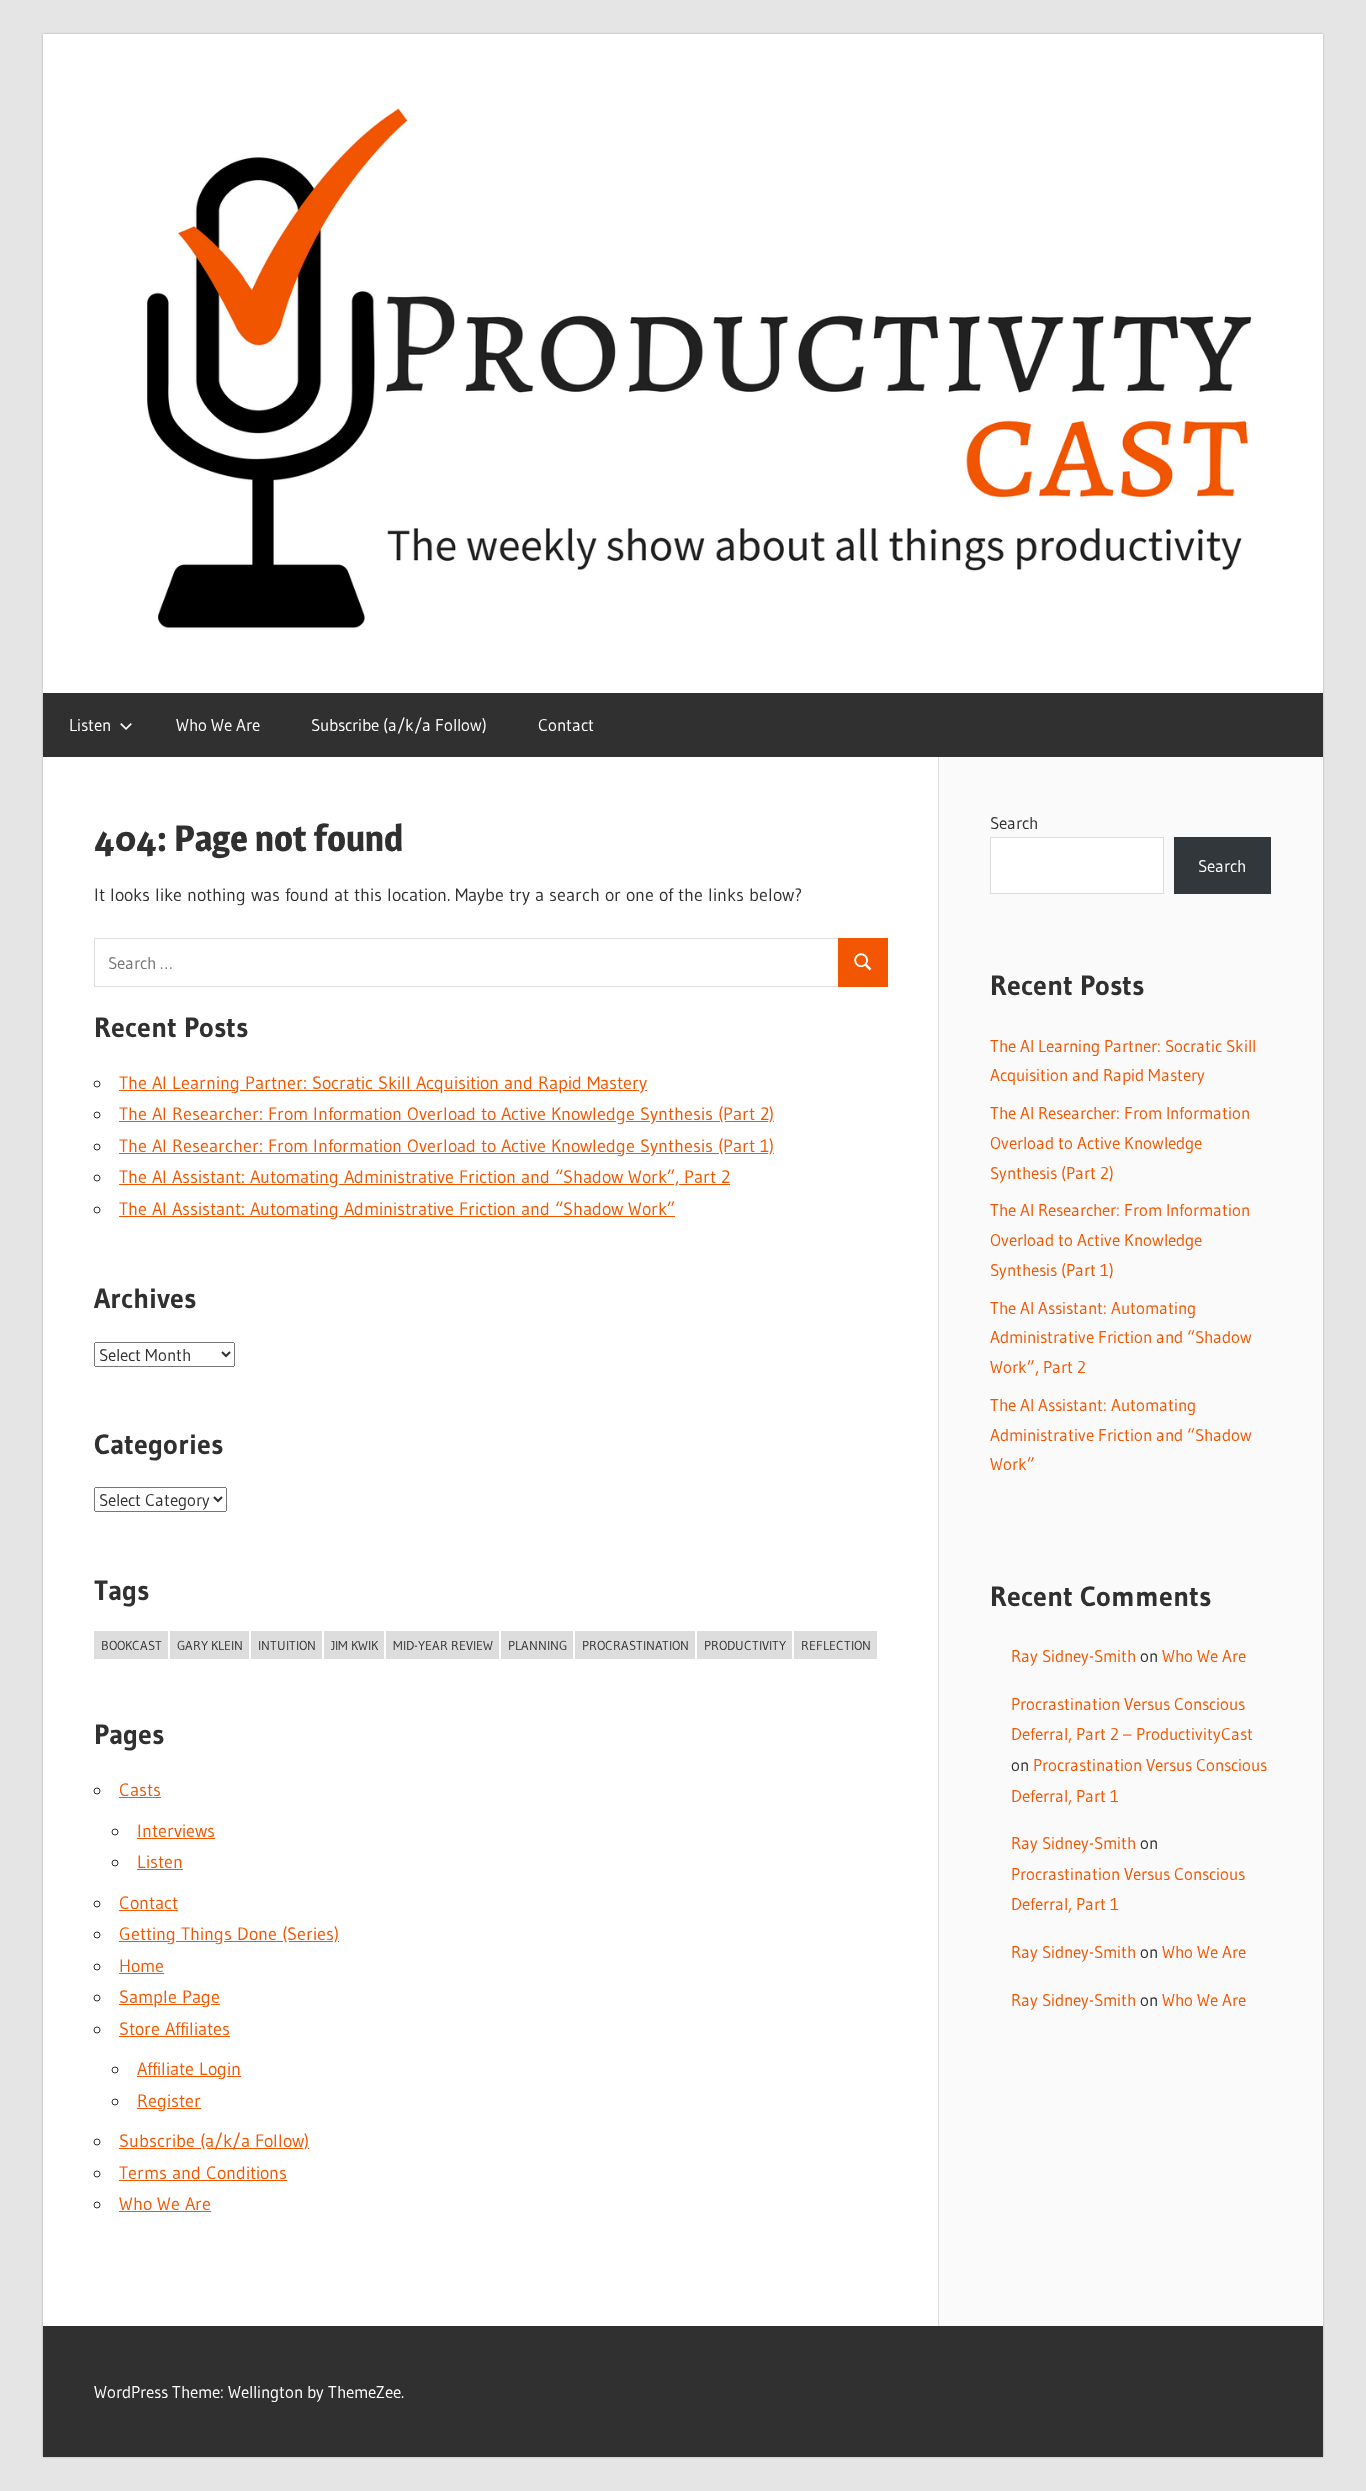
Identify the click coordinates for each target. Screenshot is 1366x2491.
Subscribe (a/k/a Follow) (399, 724)
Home (141, 1966)
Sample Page (169, 1997)
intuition (287, 1645)
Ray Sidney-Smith (1073, 1655)
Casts (140, 1790)
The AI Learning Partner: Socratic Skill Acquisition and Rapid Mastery (383, 1083)
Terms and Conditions (203, 2173)
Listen (90, 724)
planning (537, 1645)
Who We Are (218, 724)
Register (169, 2101)
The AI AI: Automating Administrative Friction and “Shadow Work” (397, 1209)
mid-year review (443, 1645)
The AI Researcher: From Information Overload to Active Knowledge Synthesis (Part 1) (446, 1146)
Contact (566, 724)
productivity (745, 1645)
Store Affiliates (174, 2029)
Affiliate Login (189, 2069)
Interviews (176, 1831)
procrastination (635, 1645)
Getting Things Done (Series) (229, 1934)
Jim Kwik (354, 1645)
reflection (836, 1645)
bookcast (131, 1645)
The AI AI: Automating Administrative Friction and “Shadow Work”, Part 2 (424, 1177)
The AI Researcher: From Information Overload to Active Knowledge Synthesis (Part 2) (446, 1114)
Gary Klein (210, 1645)
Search (1014, 822)
